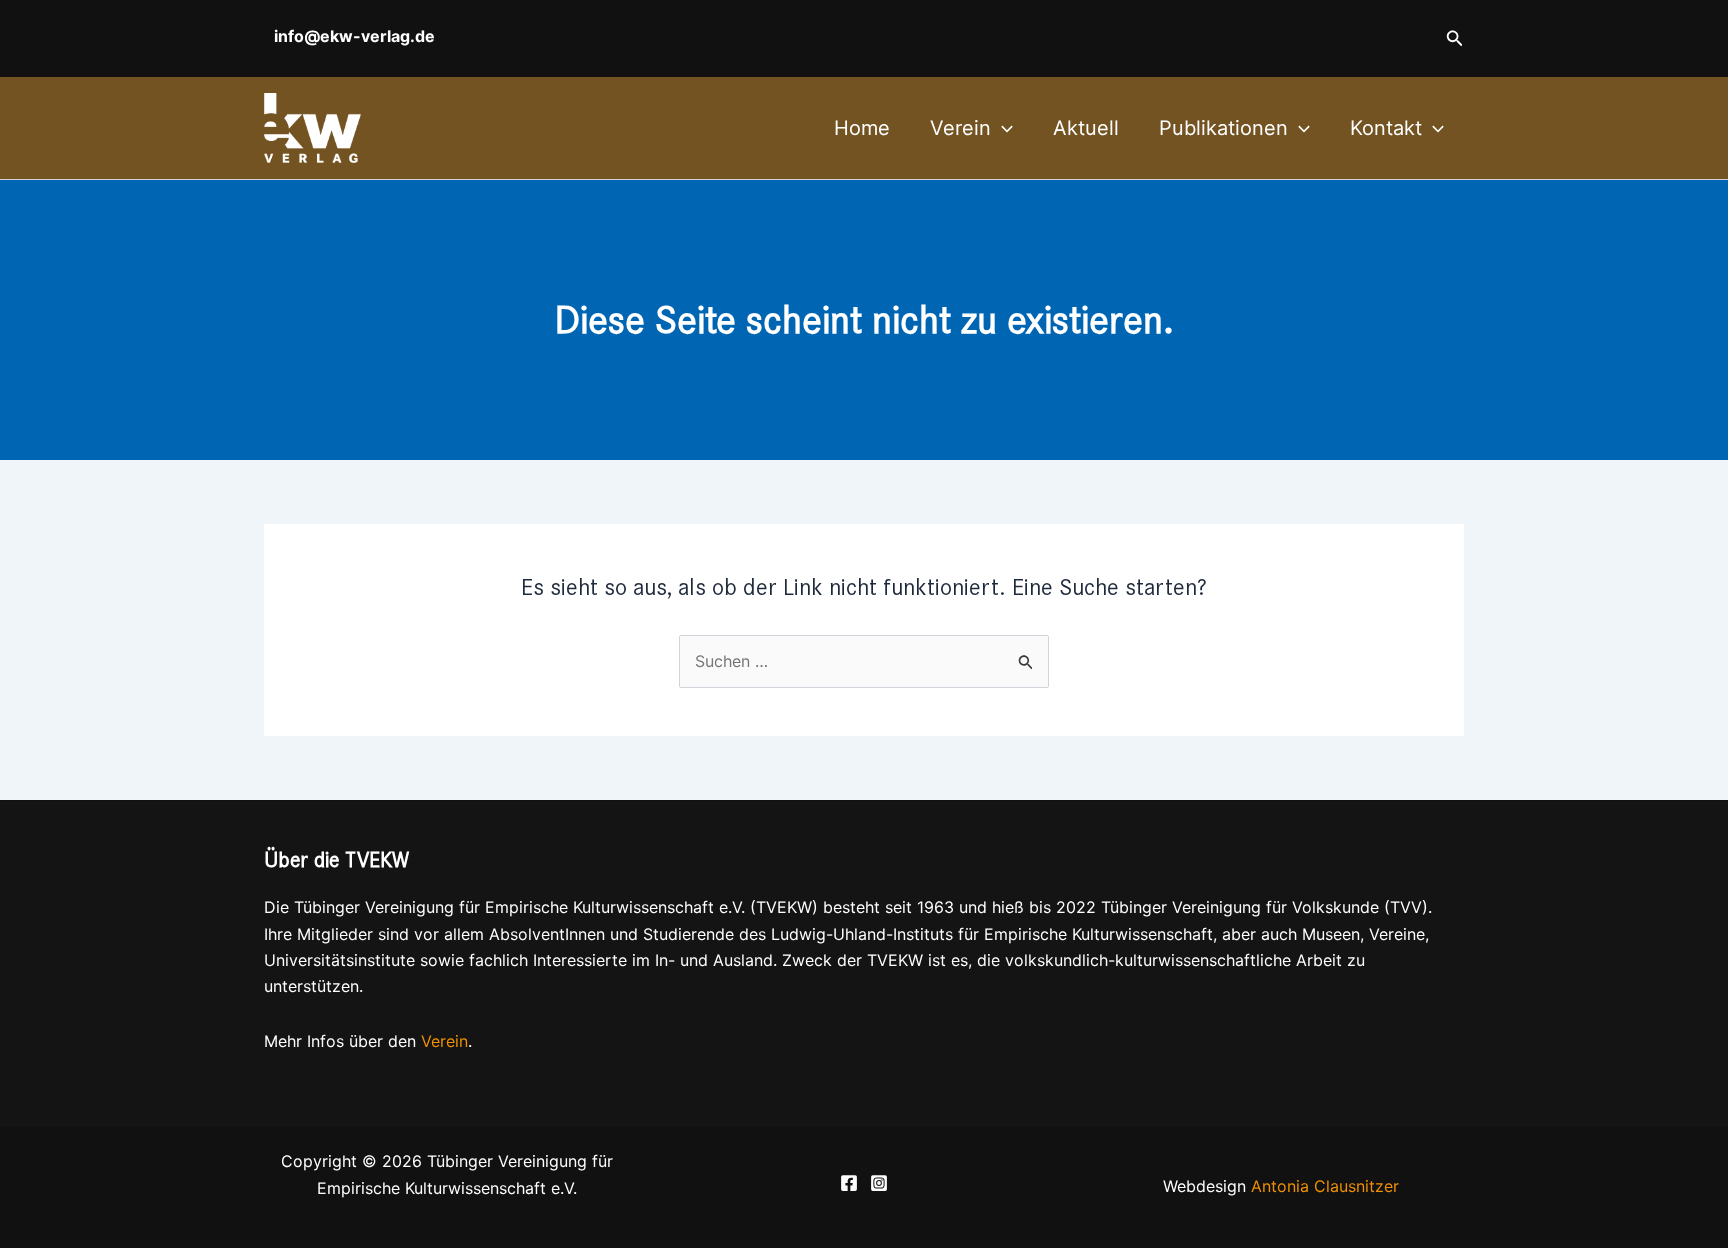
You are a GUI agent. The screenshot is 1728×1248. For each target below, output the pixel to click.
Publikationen (1223, 128)
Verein (960, 128)
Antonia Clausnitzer (1325, 1186)
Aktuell (1086, 128)
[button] (1455, 38)
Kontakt (1386, 128)
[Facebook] (849, 1183)
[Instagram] (879, 1183)
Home (862, 128)
